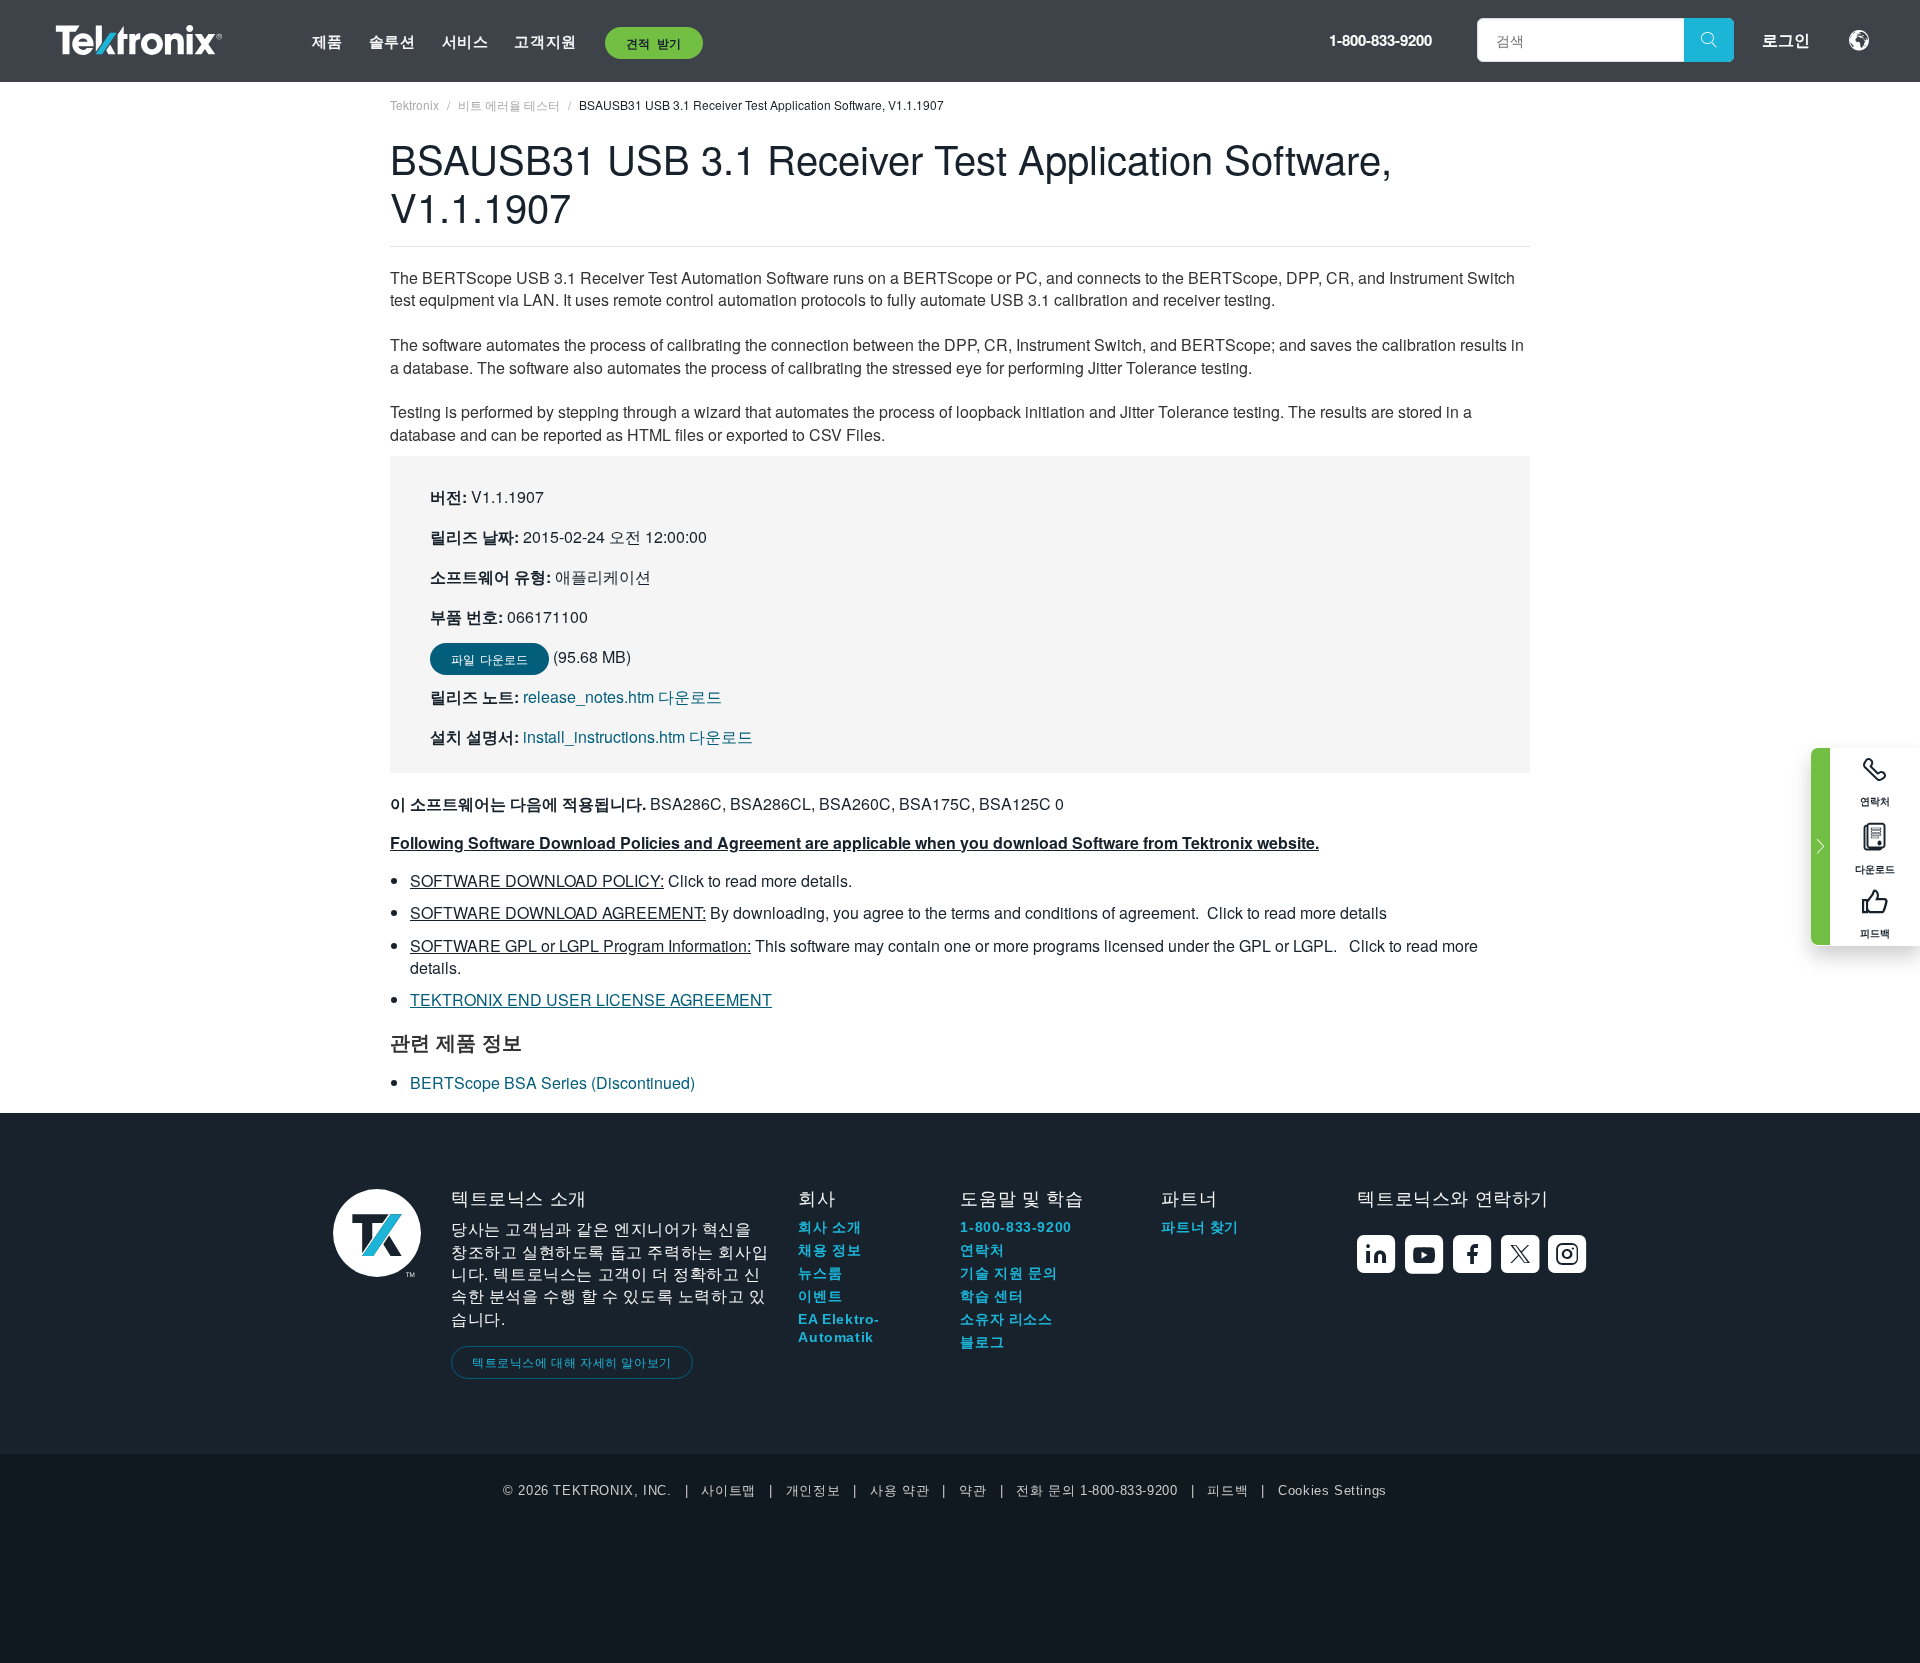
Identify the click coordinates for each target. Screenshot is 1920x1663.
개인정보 (813, 1490)
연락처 (982, 1250)
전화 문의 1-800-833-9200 (1096, 1490)
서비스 (465, 41)
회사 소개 (829, 1227)
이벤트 (820, 1296)
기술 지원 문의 (1008, 1273)
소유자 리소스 (1006, 1319)
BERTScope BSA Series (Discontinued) (552, 1082)
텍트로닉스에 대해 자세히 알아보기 (572, 1361)
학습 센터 (991, 1296)
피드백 (1227, 1490)
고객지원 (545, 41)
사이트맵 (728, 1490)
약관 (972, 1490)
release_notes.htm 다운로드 (622, 696)
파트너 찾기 (1200, 1227)
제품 (327, 41)
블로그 (982, 1342)
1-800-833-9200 (1380, 40)
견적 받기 (654, 43)
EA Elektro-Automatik (839, 1328)
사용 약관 (899, 1490)
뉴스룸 (820, 1273)
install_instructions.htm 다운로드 (638, 736)
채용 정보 (829, 1250)
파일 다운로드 (489, 658)
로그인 (1786, 39)
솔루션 (392, 41)
